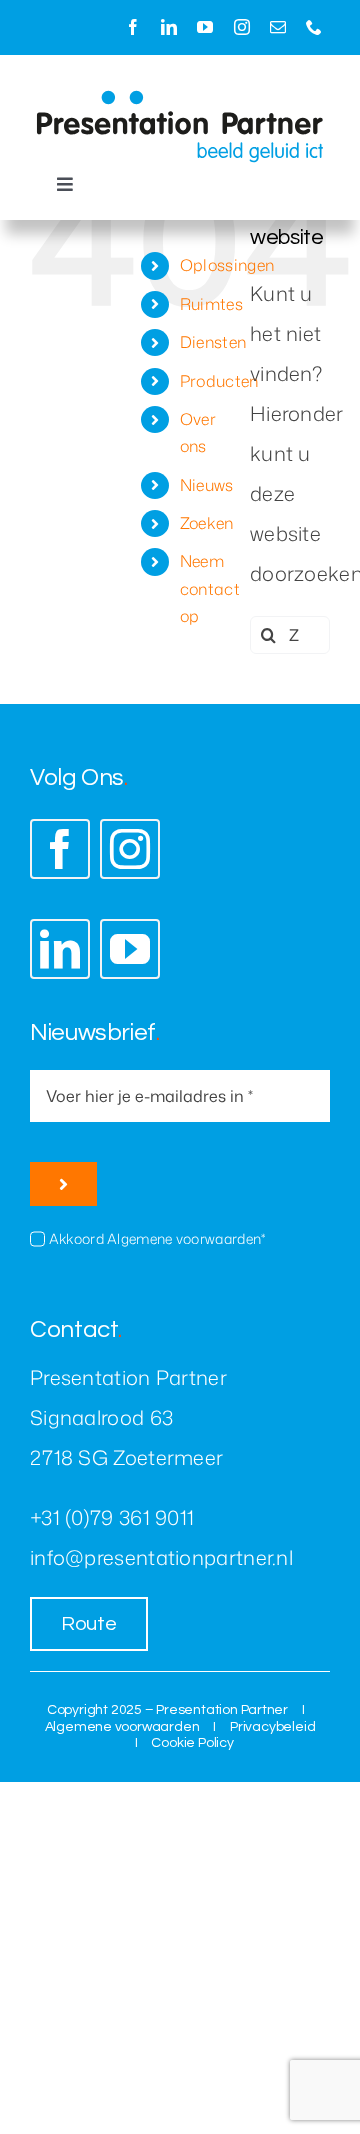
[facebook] (133, 27)
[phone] (314, 27)
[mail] (278, 27)
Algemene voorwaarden (122, 1727)
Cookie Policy (192, 1743)
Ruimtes (211, 304)
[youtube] (205, 27)
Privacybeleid (272, 1727)
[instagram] (242, 27)
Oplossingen (227, 265)
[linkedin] (169, 27)
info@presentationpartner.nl (161, 1557)
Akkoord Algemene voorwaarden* (157, 1238)
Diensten (213, 342)
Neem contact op (210, 588)
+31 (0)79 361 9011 (112, 1517)
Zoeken (207, 523)
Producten (219, 381)
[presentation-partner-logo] (180, 100)
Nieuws (207, 485)
